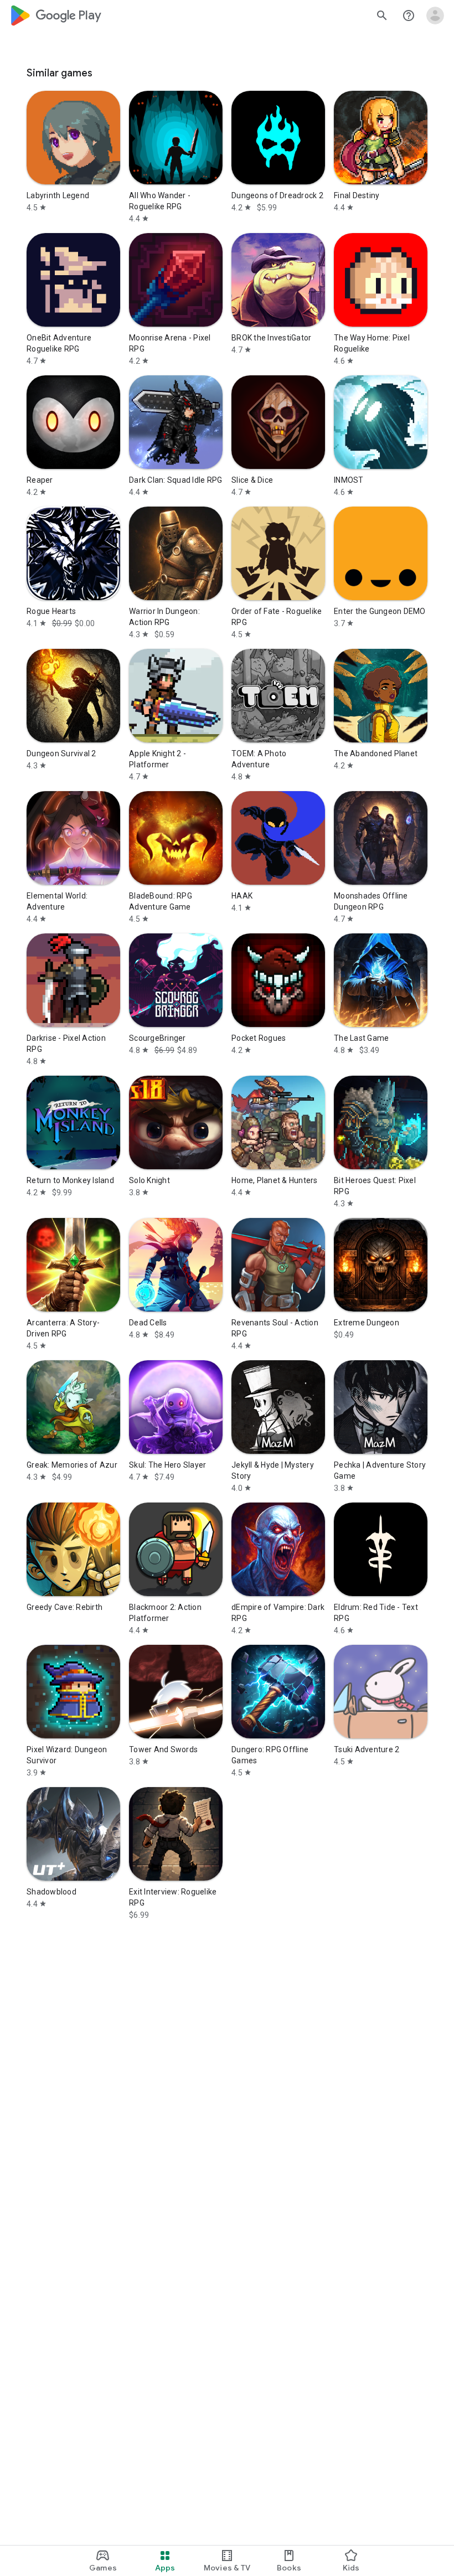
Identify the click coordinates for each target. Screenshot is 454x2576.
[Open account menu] (435, 16)
